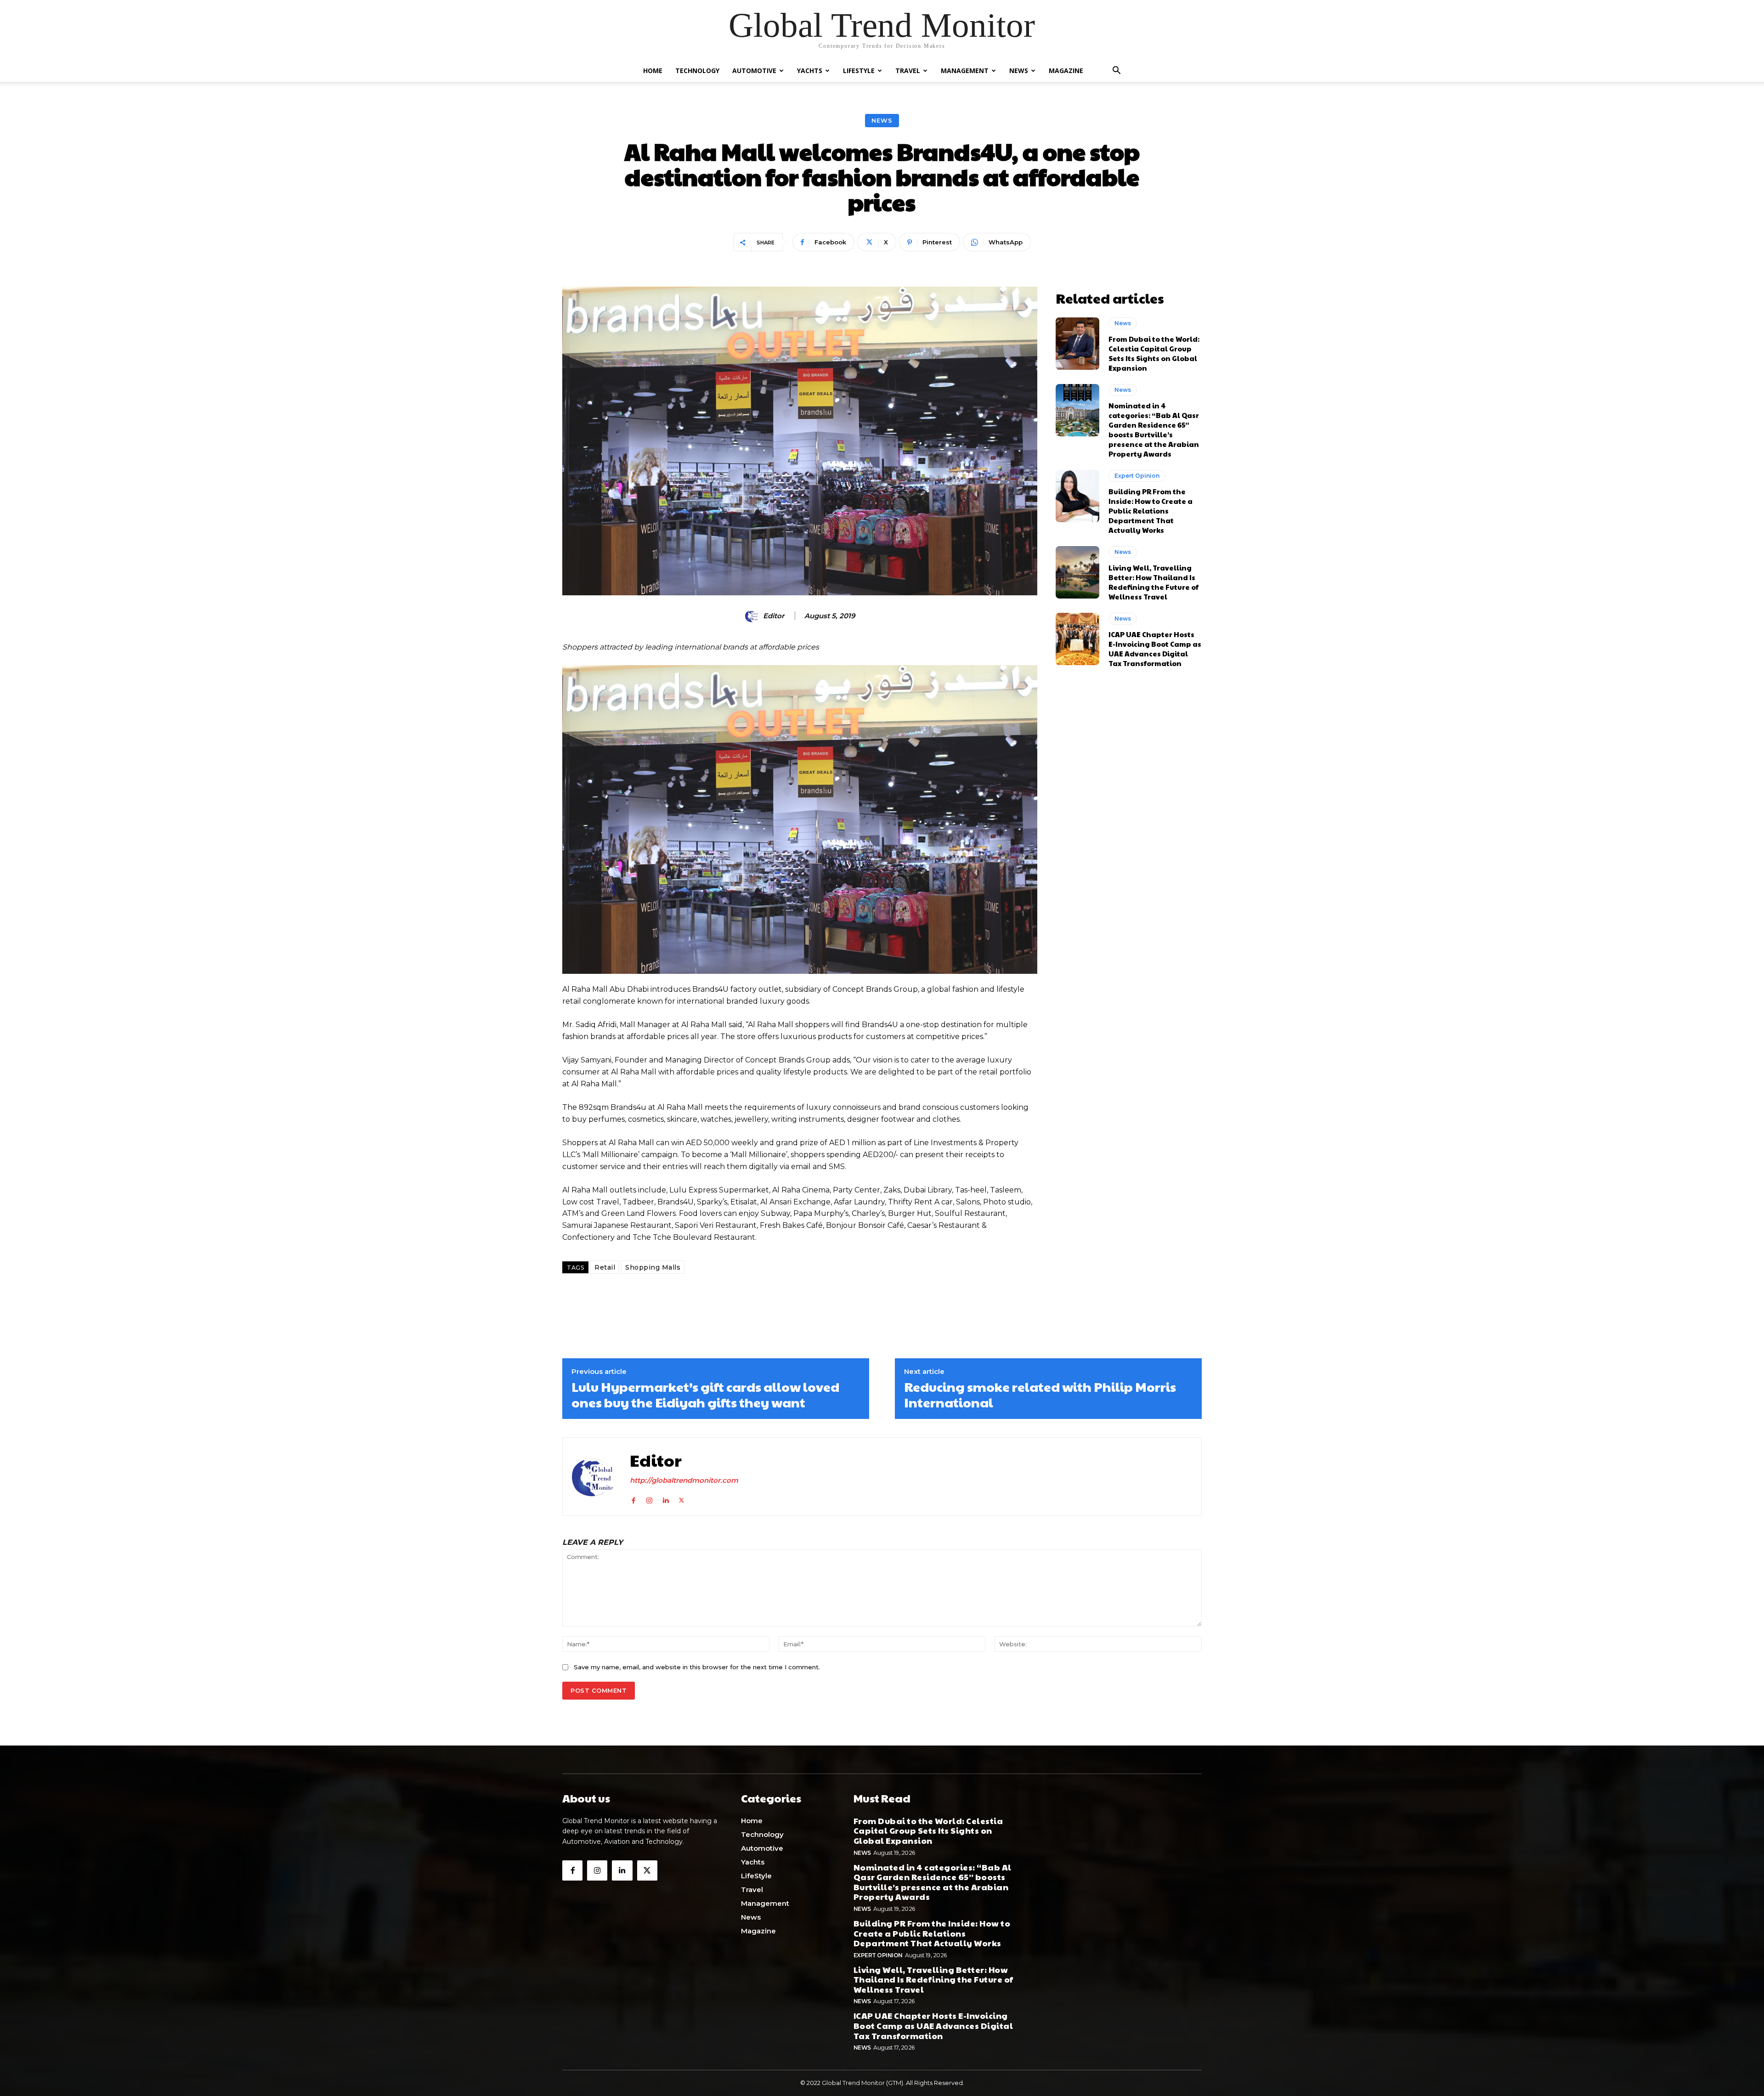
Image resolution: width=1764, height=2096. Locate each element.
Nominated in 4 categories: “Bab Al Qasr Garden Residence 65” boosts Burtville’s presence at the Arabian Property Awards (1154, 429)
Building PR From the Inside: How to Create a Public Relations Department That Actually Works (1151, 511)
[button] (1116, 71)
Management (965, 71)
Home (653, 71)
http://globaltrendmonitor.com (684, 1480)
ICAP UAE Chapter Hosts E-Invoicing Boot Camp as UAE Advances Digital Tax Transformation (1155, 649)
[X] (681, 1498)
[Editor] (753, 616)
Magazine (1066, 71)
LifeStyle (859, 71)
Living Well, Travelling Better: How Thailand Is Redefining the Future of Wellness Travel (1153, 582)
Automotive (754, 71)
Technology (697, 71)
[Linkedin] (665, 1498)
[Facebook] (633, 1498)
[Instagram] (649, 1498)
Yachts (810, 71)
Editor (774, 616)
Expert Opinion (1137, 476)
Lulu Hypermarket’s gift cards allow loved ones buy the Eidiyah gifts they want (705, 1394)
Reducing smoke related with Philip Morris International (1040, 1394)
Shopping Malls (653, 1267)
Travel (908, 71)
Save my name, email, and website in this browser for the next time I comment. (697, 1667)
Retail (605, 1267)
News (1019, 71)
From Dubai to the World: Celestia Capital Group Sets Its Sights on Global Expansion (1154, 353)
